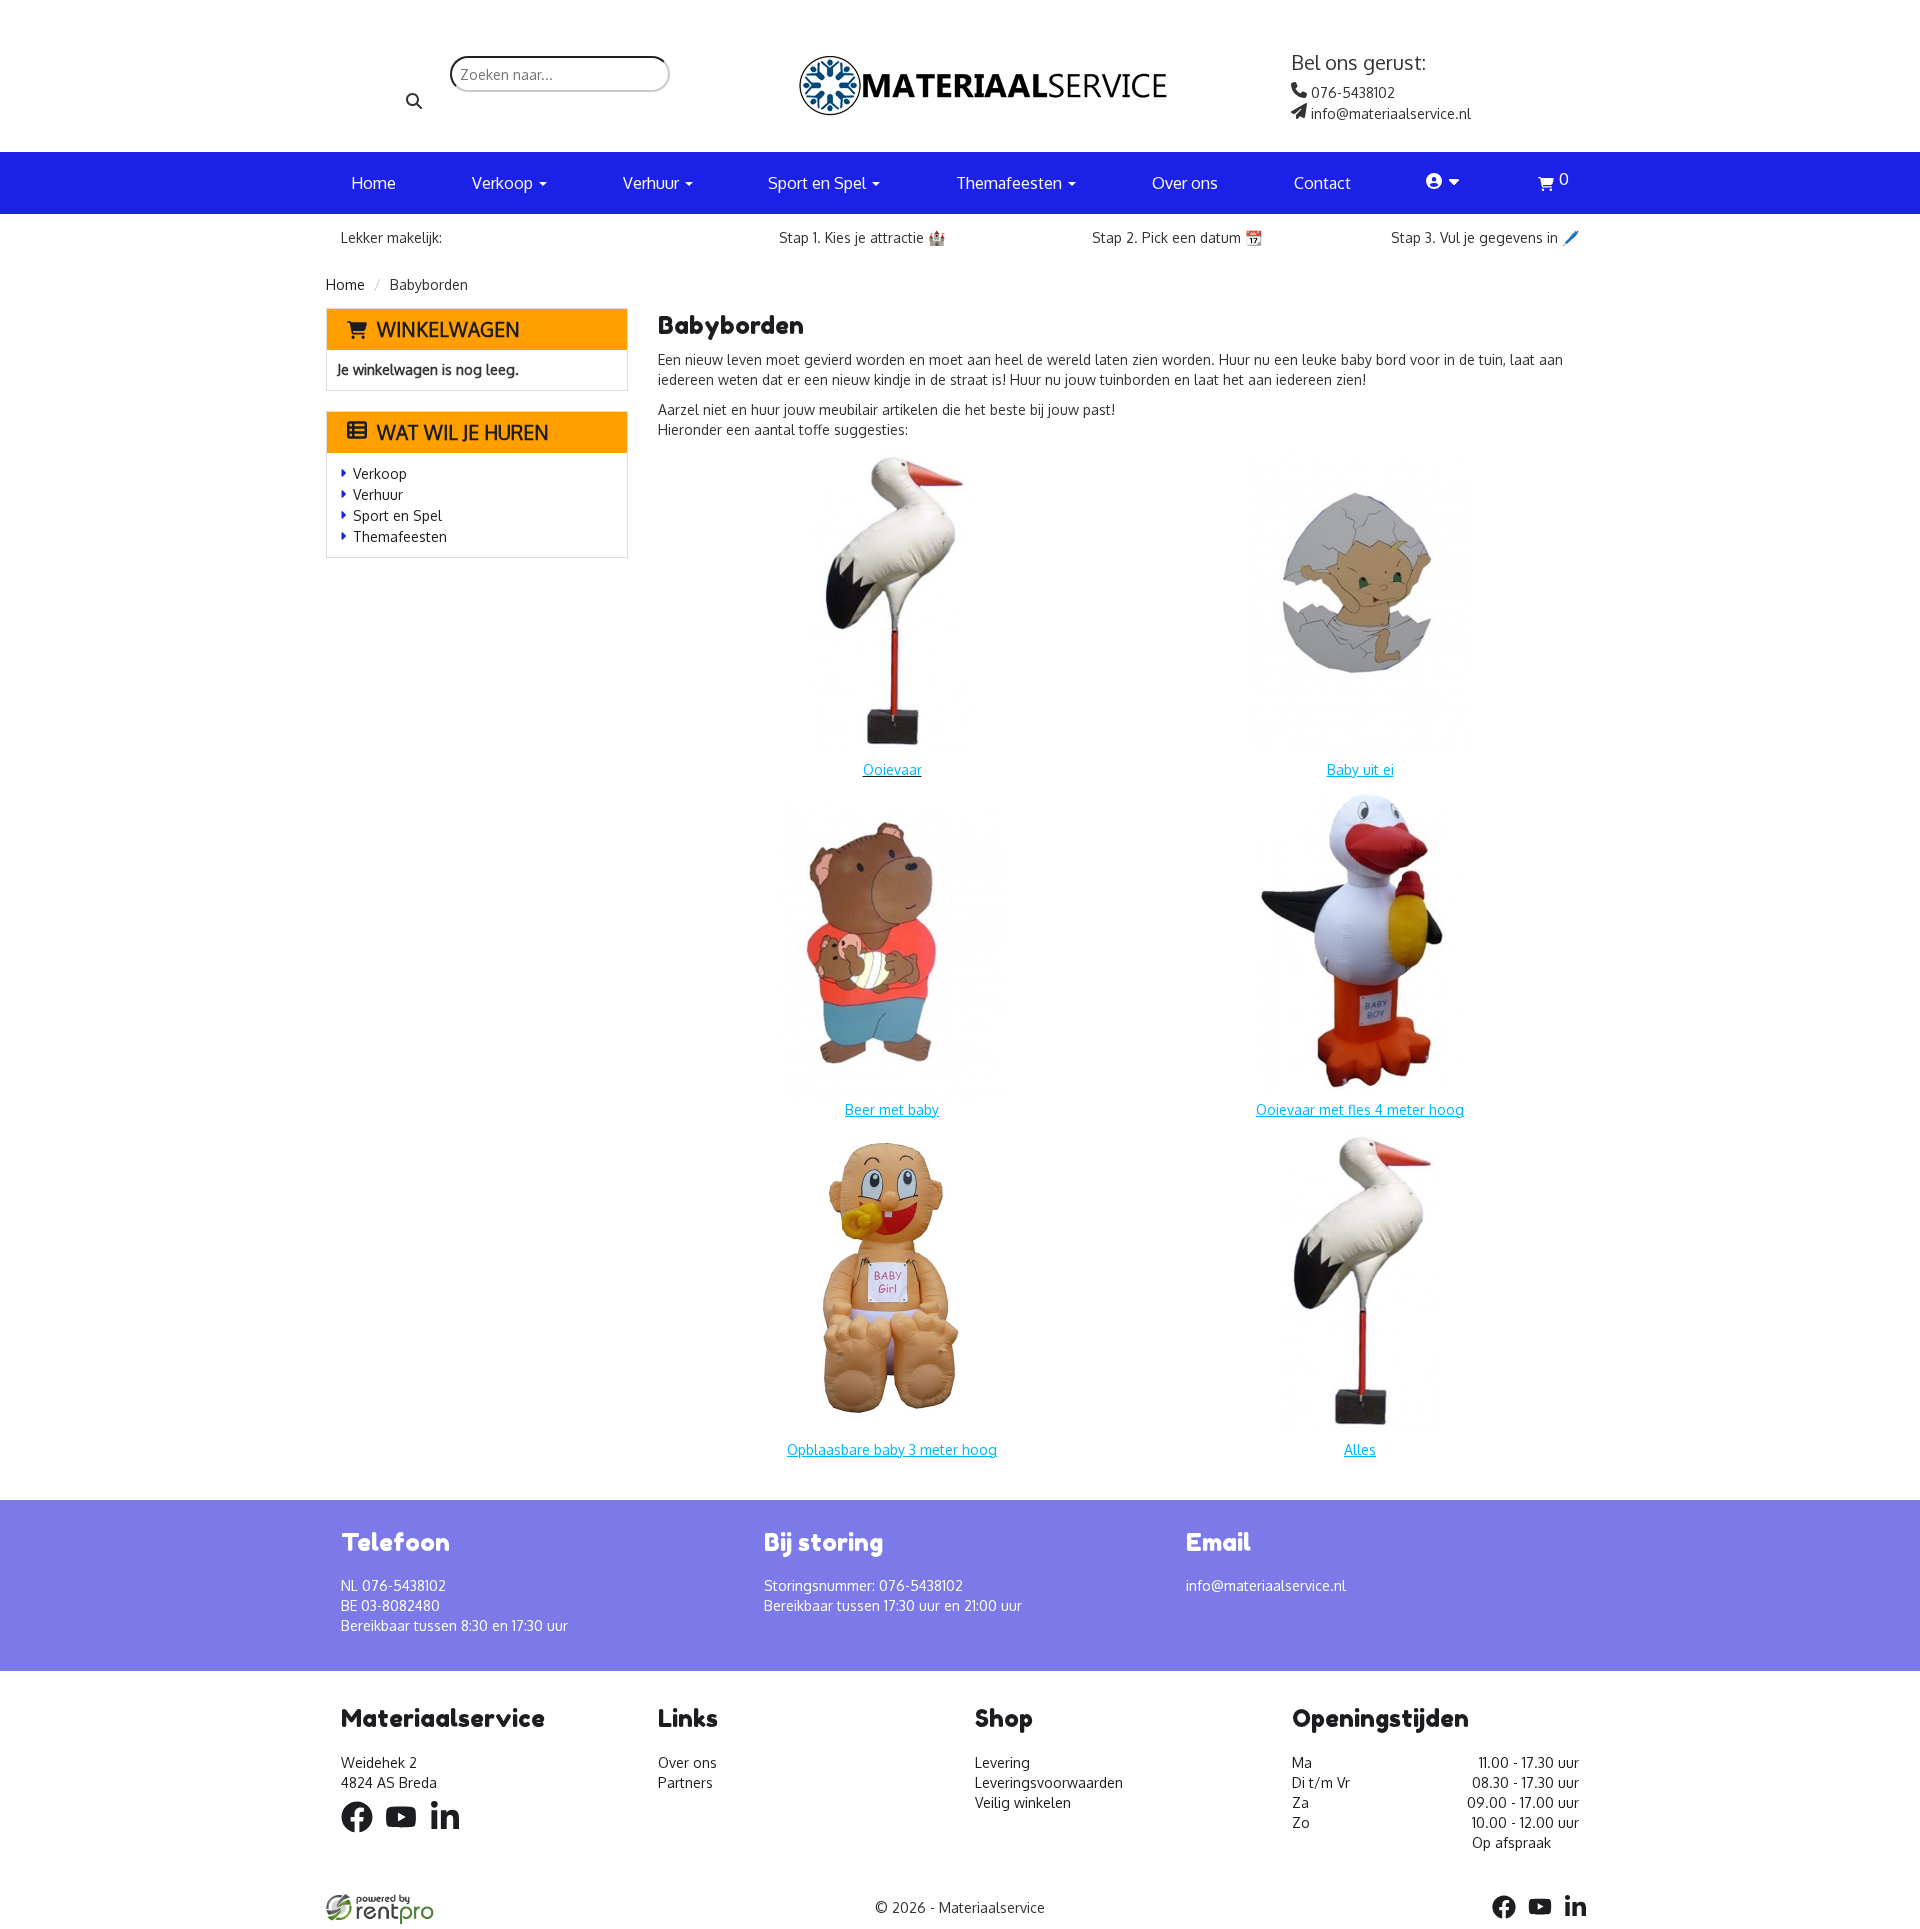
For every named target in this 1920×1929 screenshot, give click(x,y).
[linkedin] (451, 1835)
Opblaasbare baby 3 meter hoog (892, 1449)
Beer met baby (892, 1109)
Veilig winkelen (1023, 1802)
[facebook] (363, 1835)
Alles (1360, 1449)
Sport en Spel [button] (819, 183)
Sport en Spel (397, 515)
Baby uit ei (1360, 769)
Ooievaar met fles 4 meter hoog (1360, 1109)
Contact (1322, 183)
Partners (685, 1782)
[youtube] (407, 1835)
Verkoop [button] (504, 183)
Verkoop (380, 473)
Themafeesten (400, 536)
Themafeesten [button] (1011, 183)
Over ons (1185, 183)
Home (373, 183)
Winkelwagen (448, 329)
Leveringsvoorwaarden (1049, 1782)
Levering (1002, 1762)
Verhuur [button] (653, 183)
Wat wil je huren (463, 432)
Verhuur (378, 494)
